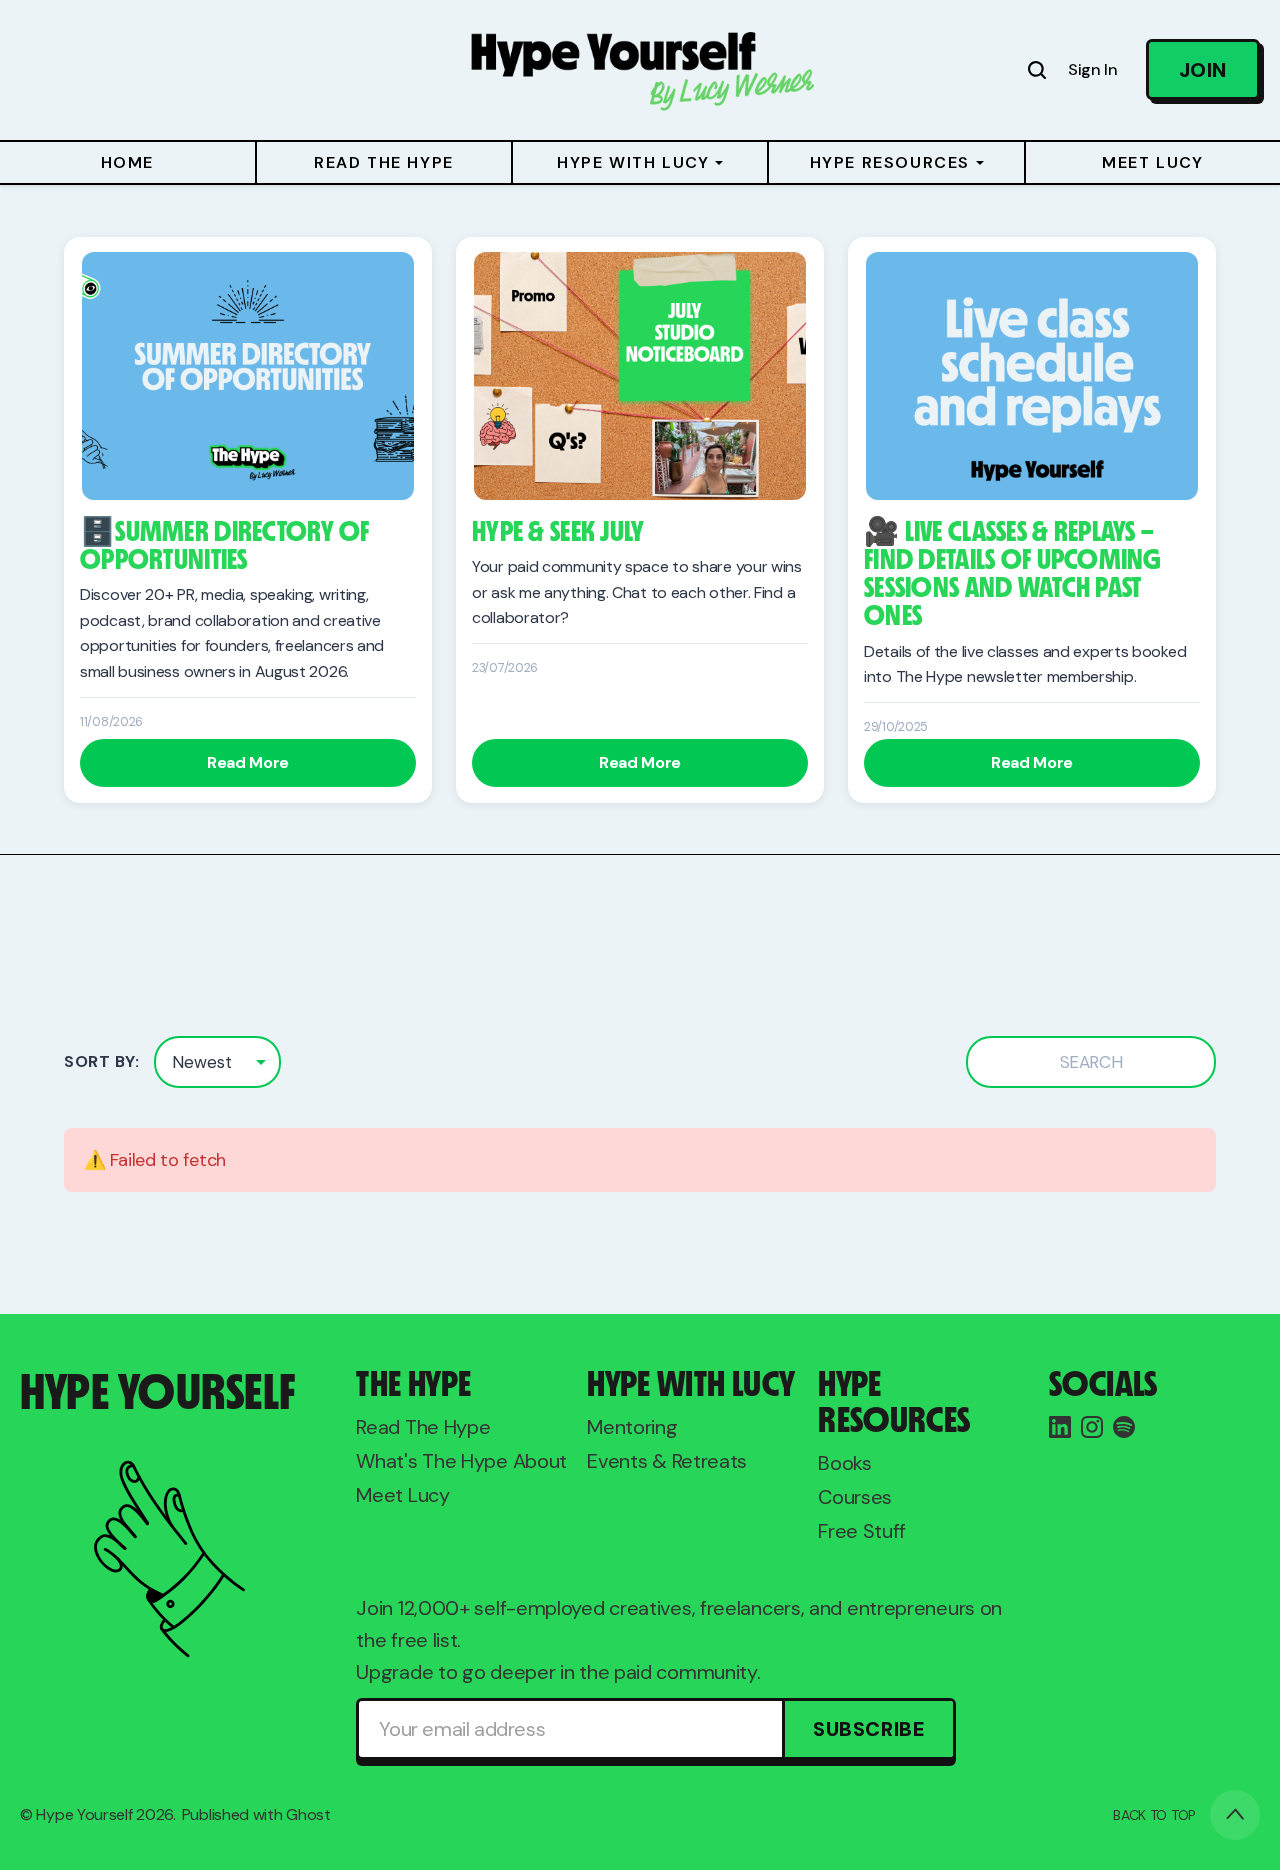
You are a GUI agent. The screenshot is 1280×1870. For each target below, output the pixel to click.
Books (845, 1463)
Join (1203, 70)
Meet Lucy (402, 1495)
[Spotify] (1124, 1427)
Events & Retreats (667, 1461)
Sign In (1093, 69)
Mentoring (632, 1427)
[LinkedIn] (1060, 1427)
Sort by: (101, 1061)
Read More (248, 762)
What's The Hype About (461, 1461)
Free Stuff (862, 1531)
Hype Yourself (84, 1814)
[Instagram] (1092, 1427)
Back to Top (1154, 1815)
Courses (855, 1497)
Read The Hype (423, 1427)
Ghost (308, 1814)
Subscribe (869, 1729)
